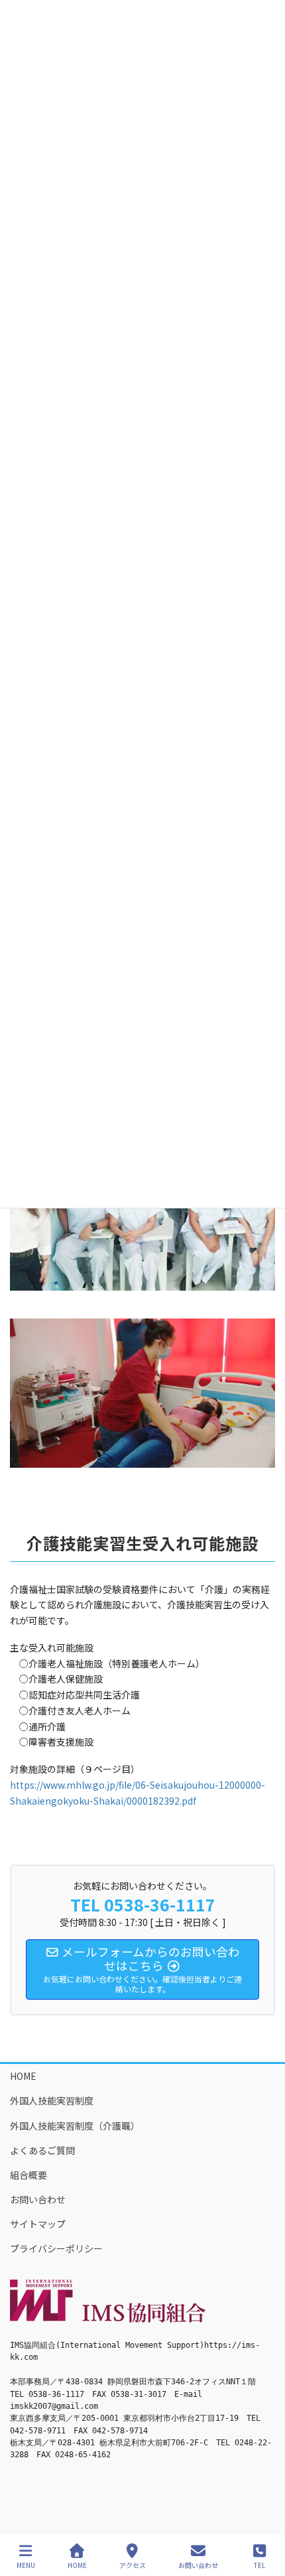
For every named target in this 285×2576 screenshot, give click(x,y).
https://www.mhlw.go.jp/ (64, 1785)
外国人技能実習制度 (52, 2100)
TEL (259, 2565)
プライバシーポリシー (56, 2248)
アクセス (133, 2565)
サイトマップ (38, 2224)
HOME (23, 2076)
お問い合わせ (38, 2199)
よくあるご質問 (42, 2150)
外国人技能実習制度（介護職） (75, 2126)
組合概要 (28, 2175)
